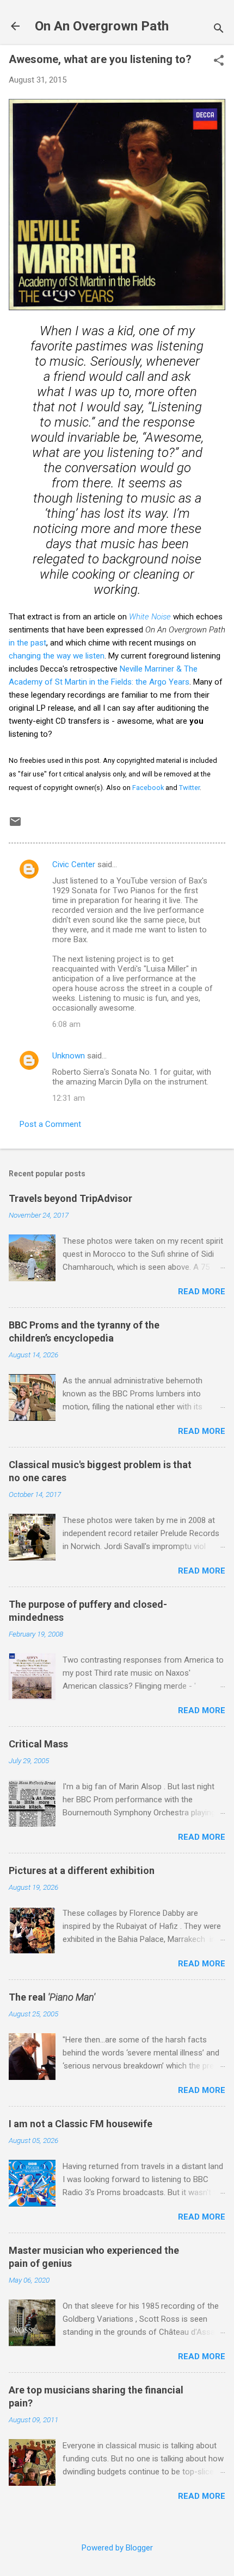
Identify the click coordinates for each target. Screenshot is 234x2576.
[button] (219, 61)
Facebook (148, 788)
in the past (27, 643)
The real (52, 1997)
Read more (202, 1292)
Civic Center (74, 864)
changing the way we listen (57, 656)
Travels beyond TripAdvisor (70, 1198)
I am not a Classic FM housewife (81, 2124)
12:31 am (69, 1098)
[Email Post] (15, 825)
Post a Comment (50, 1124)
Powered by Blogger (117, 2548)
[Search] (219, 30)
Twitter (189, 788)
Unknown (69, 1056)
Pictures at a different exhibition (82, 1870)
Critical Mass (38, 1744)
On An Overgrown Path (102, 26)
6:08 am (66, 1024)
